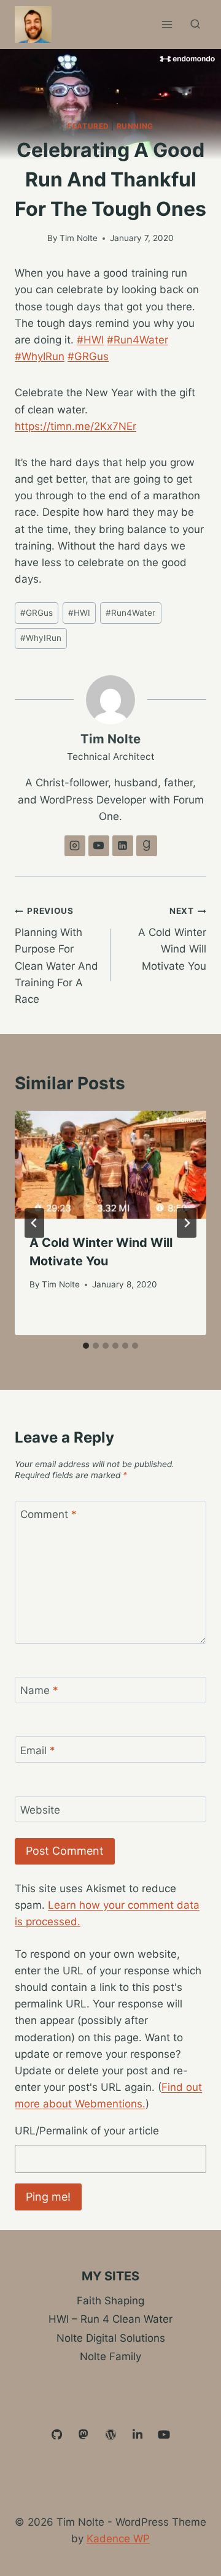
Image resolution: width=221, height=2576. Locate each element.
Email (38, 1750)
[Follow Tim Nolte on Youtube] (99, 846)
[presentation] (110, 1165)
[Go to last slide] (34, 1223)
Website (40, 1810)
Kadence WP (118, 2539)
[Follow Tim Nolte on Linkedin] (123, 846)
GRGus (37, 613)
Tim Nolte (79, 238)
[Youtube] (164, 2435)
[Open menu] (167, 24)
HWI (79, 613)
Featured (88, 126)
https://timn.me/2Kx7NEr (76, 426)
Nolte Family (110, 2356)
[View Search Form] (195, 25)
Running (135, 126)
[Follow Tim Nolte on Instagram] (75, 846)
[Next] (187, 1223)
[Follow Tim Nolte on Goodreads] (147, 846)
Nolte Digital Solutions (111, 2338)
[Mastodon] (84, 2435)
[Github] (57, 2435)
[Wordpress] (110, 2435)
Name (39, 1690)
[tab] (86, 1346)
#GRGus (88, 356)
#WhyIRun (40, 356)
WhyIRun (41, 638)
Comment (48, 1514)
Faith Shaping (110, 2301)
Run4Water (130, 613)
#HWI (90, 340)
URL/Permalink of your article (87, 2131)
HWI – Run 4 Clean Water (110, 2319)
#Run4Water (138, 340)
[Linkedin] (138, 2435)
